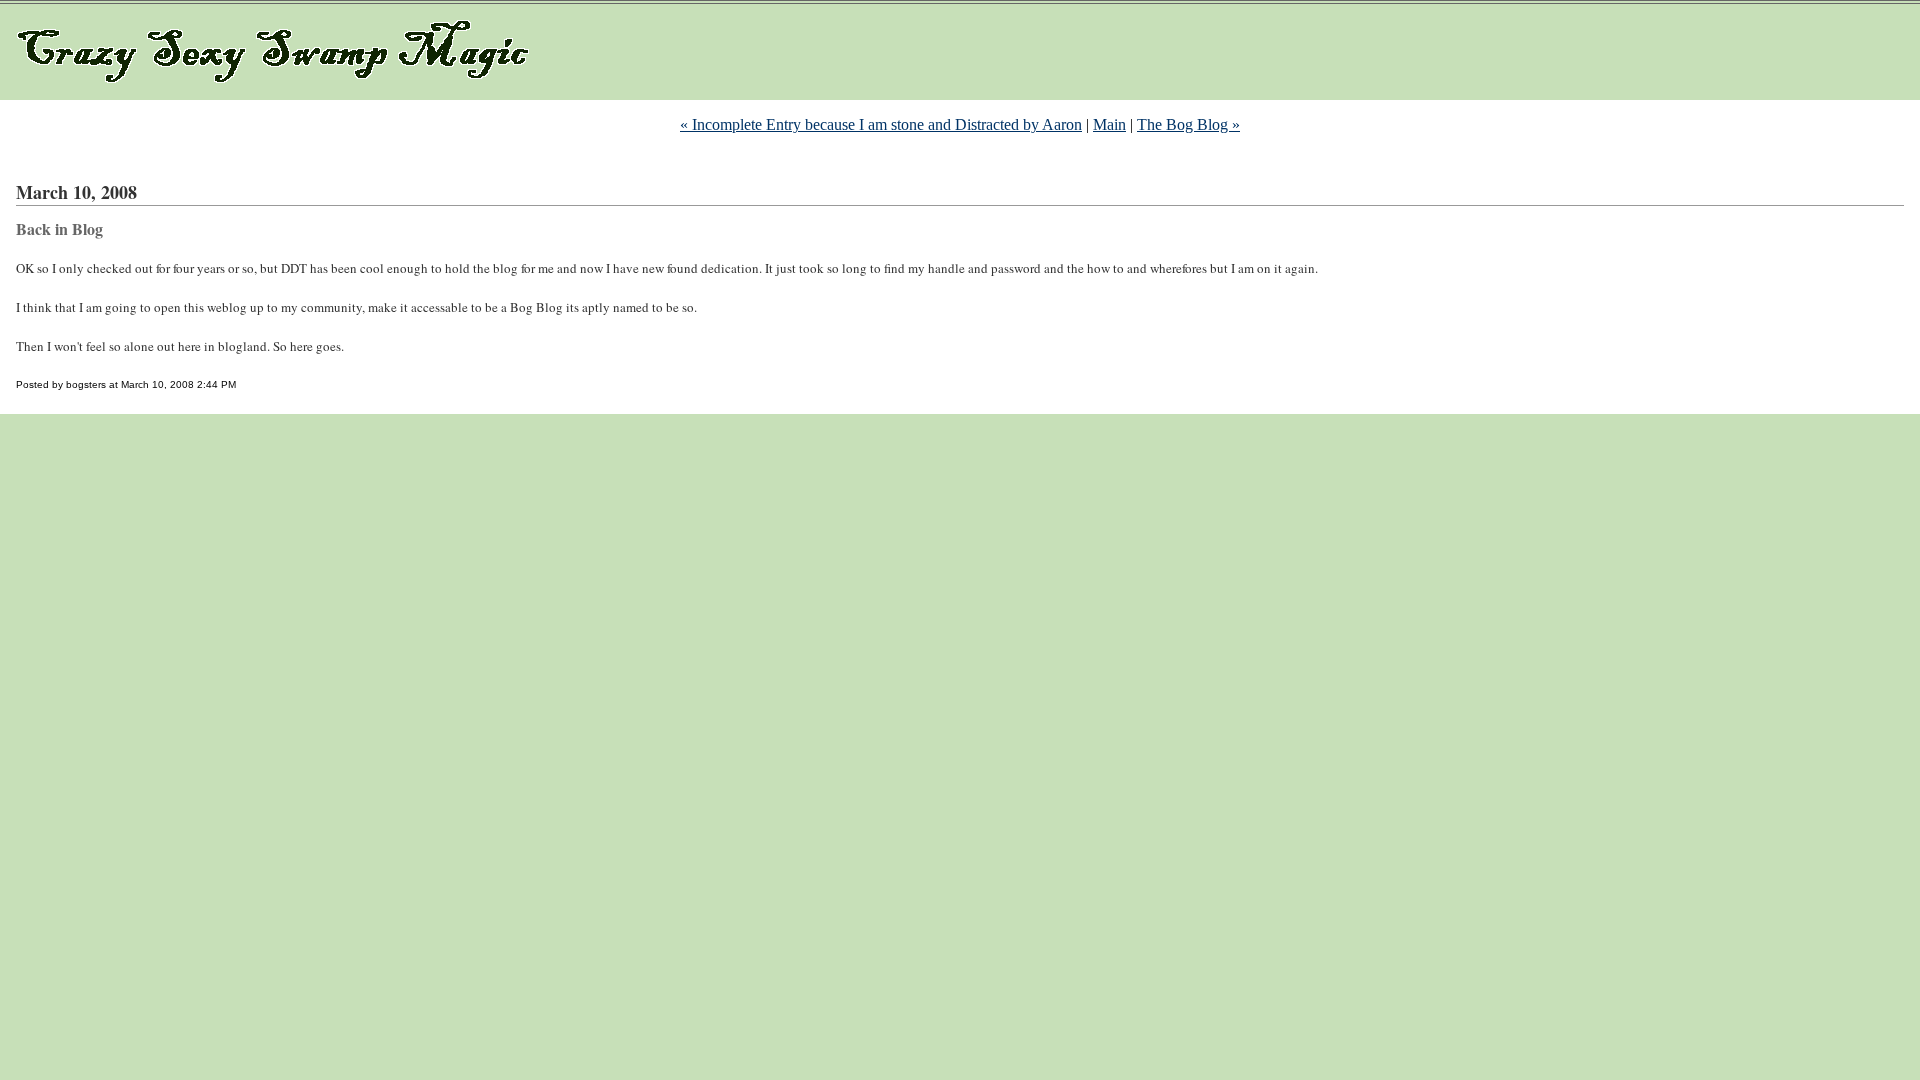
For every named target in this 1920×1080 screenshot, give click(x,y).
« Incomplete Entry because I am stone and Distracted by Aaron (881, 124)
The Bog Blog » (1188, 124)
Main (1109, 124)
